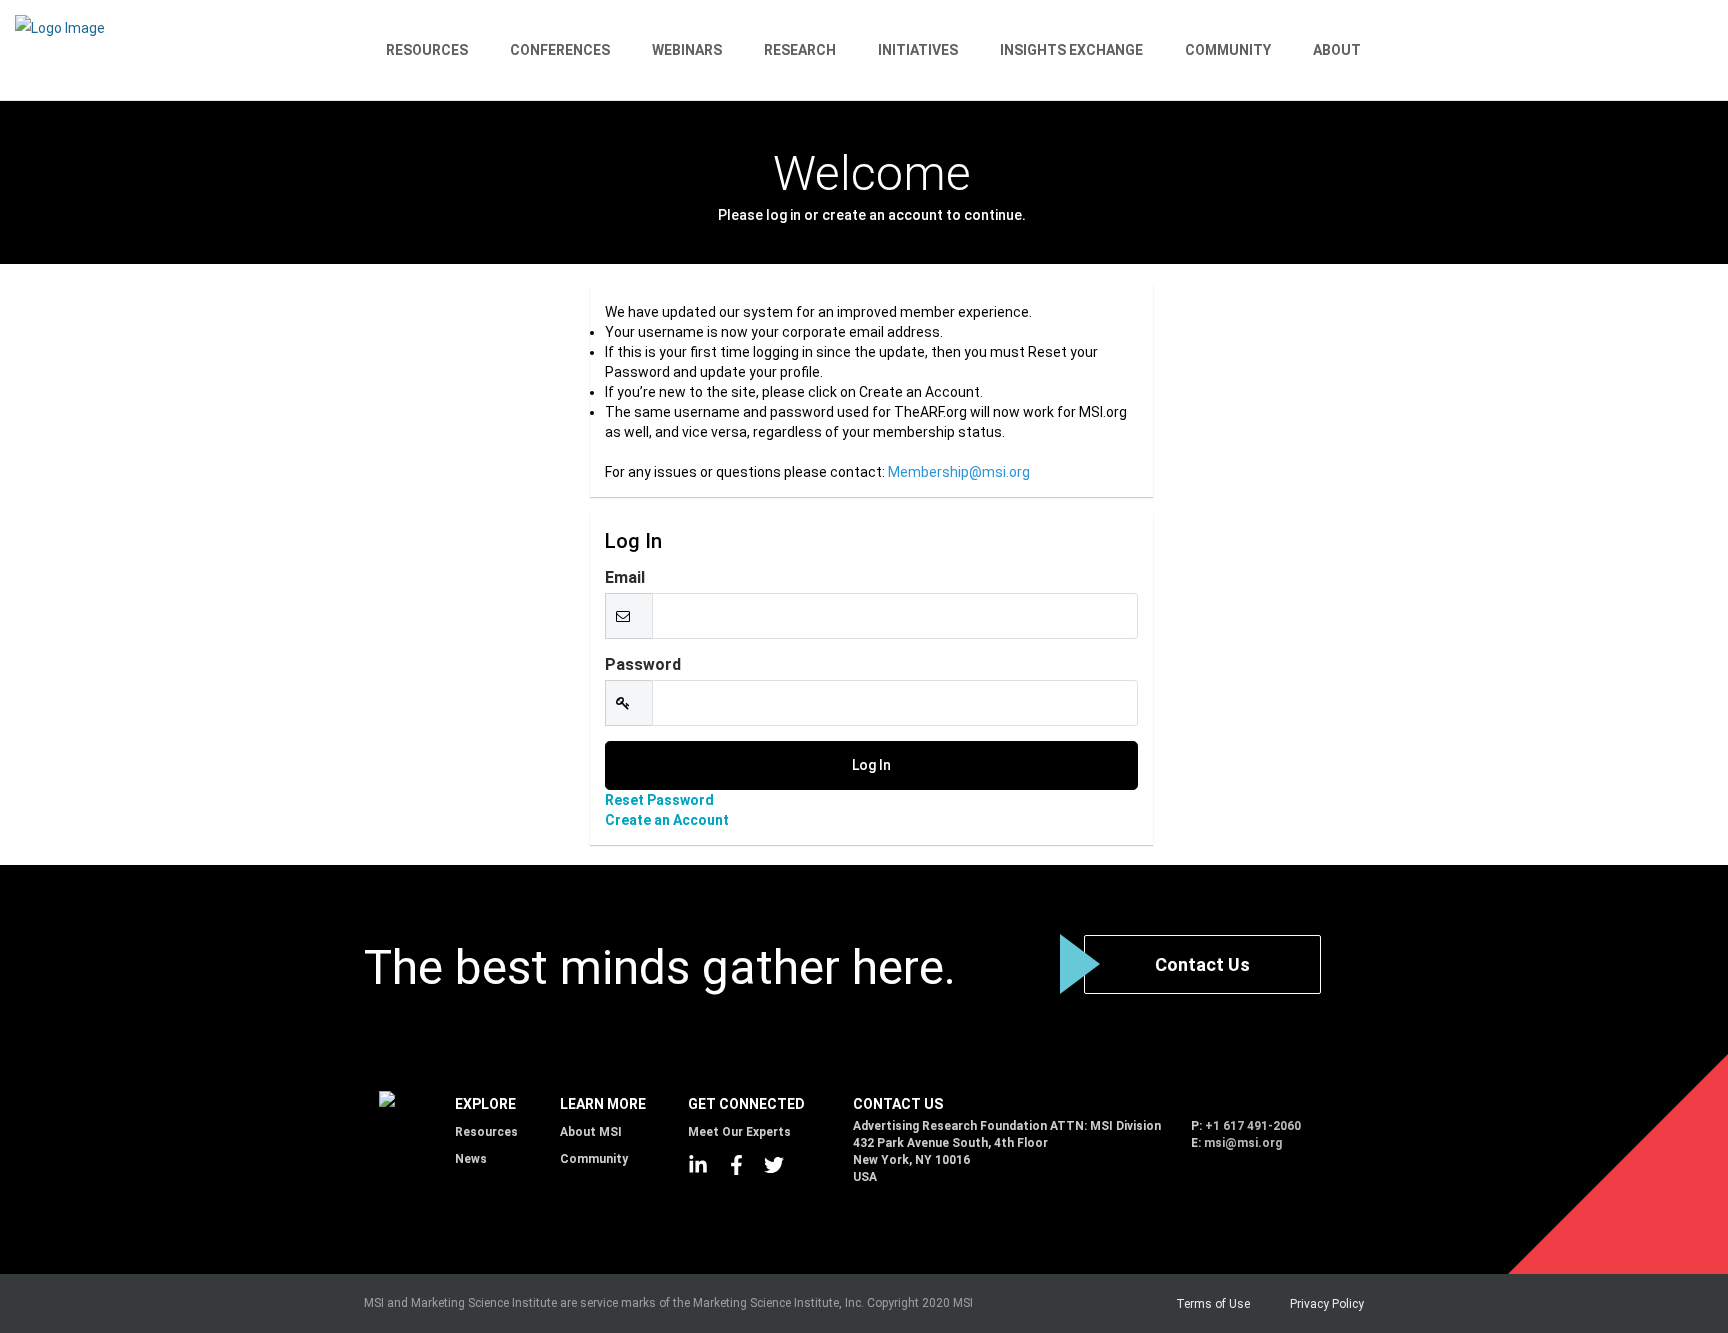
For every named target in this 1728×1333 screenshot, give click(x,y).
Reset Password (659, 800)
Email (625, 577)
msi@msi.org (1243, 1143)
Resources (427, 50)
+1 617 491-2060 (1253, 1126)
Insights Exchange (1071, 50)
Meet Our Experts (739, 1132)
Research (800, 50)
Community (1228, 50)
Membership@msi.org (959, 472)
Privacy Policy (1327, 1304)
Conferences (560, 50)
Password (643, 664)
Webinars (687, 50)
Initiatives (918, 50)
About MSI (591, 1132)
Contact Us (1202, 964)
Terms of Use (1213, 1304)
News (471, 1159)
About (1337, 50)
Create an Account (667, 820)
